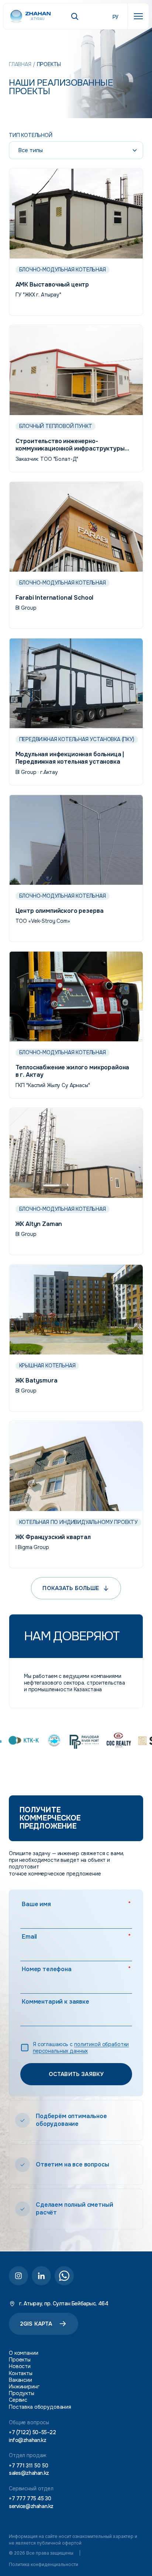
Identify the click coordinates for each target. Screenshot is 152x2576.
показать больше (71, 1588)
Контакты (21, 2373)
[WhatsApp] (64, 2276)
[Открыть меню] (138, 16)
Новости (20, 2366)
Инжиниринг (24, 2387)
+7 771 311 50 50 (28, 2465)
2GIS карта (36, 2324)
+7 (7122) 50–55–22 (32, 2433)
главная (20, 64)
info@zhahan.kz (27, 2440)
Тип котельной (31, 135)
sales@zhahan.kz (29, 2473)
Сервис (18, 2400)
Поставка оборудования (40, 2407)
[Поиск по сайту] (75, 16)
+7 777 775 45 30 (30, 2499)
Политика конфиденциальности (44, 2564)
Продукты (22, 2393)
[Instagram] (18, 2276)
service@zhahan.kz (31, 2506)
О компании (24, 2353)
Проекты (20, 2360)
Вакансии (20, 2380)
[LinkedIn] (41, 2276)
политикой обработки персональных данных (81, 2047)
